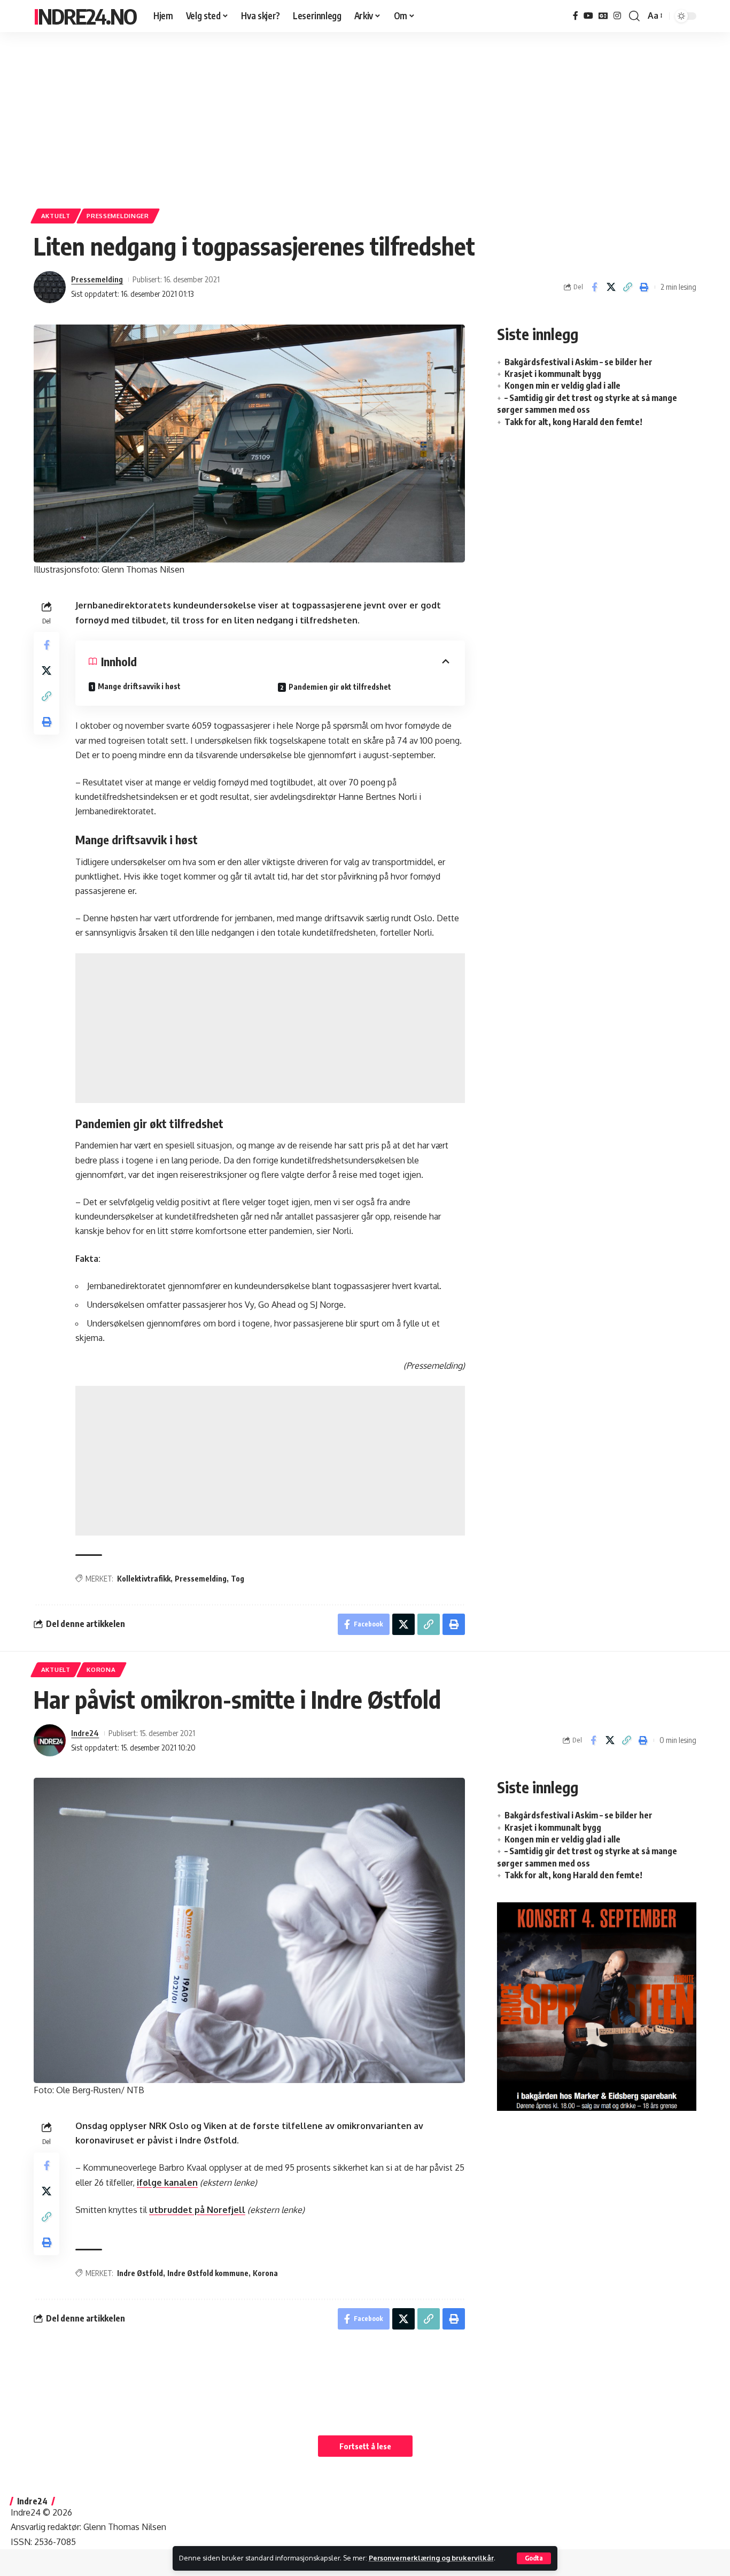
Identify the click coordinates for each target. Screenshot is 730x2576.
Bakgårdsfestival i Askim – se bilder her (578, 362)
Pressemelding (97, 279)
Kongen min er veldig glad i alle (562, 385)
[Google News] (603, 16)
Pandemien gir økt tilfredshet (340, 687)
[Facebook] (576, 16)
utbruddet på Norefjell (197, 2210)
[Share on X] (611, 287)
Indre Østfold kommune (208, 2273)
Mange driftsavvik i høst (139, 686)
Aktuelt (56, 216)
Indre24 (85, 1733)
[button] (534, 2558)
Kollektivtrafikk (144, 1579)
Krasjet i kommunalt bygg (553, 374)
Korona (101, 1669)
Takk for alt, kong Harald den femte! (573, 422)
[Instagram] (617, 16)
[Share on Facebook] (594, 287)
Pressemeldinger (118, 216)
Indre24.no (85, 16)
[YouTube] (588, 16)
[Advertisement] (365, 115)
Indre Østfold (140, 2273)
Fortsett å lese (365, 2446)
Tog (238, 1579)
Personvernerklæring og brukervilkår (431, 2558)
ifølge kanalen (167, 2182)
